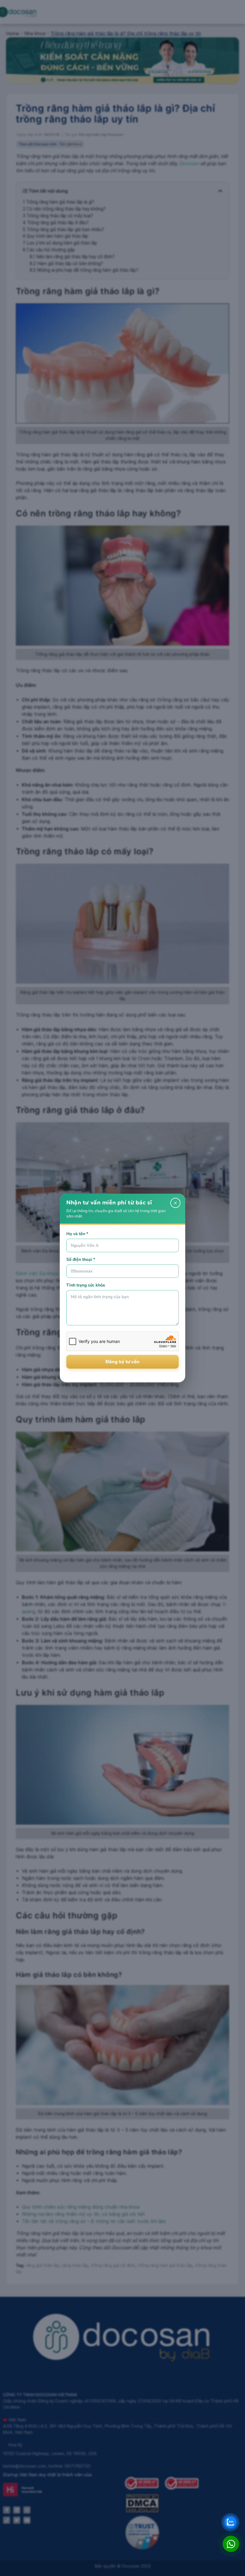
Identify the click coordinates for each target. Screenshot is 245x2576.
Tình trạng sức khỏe (86, 1285)
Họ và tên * (77, 1234)
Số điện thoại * (81, 1259)
